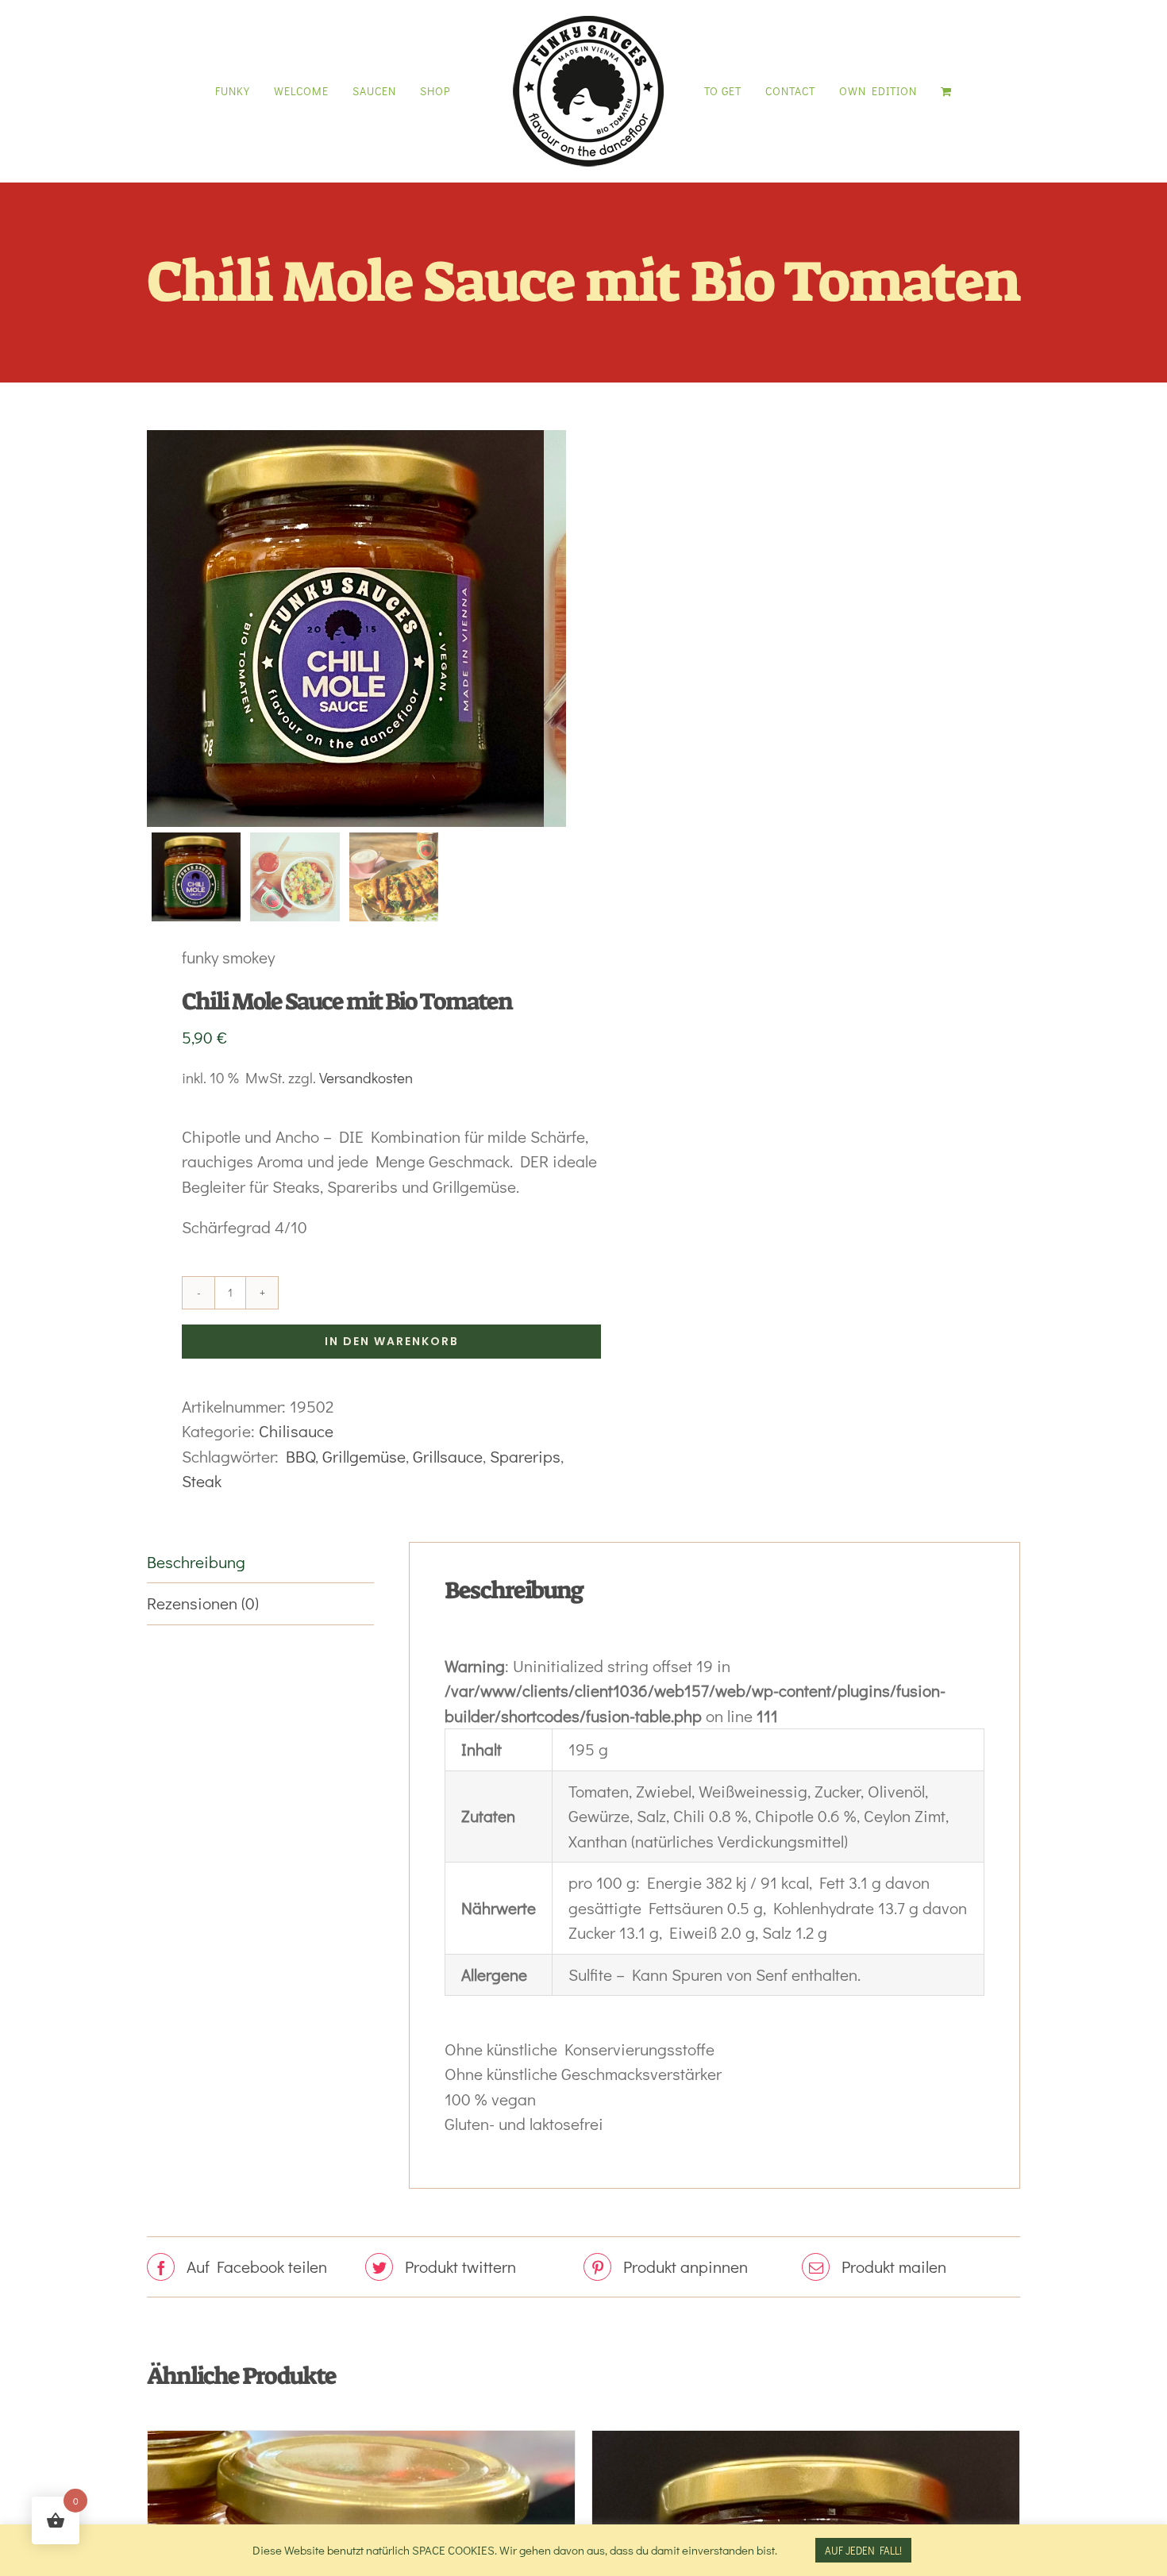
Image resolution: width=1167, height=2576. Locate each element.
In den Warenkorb (392, 1341)
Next (555, 629)
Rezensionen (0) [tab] (203, 1603)
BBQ (300, 1456)
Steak (202, 1481)
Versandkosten (366, 1077)
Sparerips (525, 1456)
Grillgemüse (364, 1456)
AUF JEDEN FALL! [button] (863, 2550)
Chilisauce (296, 1431)
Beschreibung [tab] (196, 1562)
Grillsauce (448, 1456)
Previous (159, 629)
